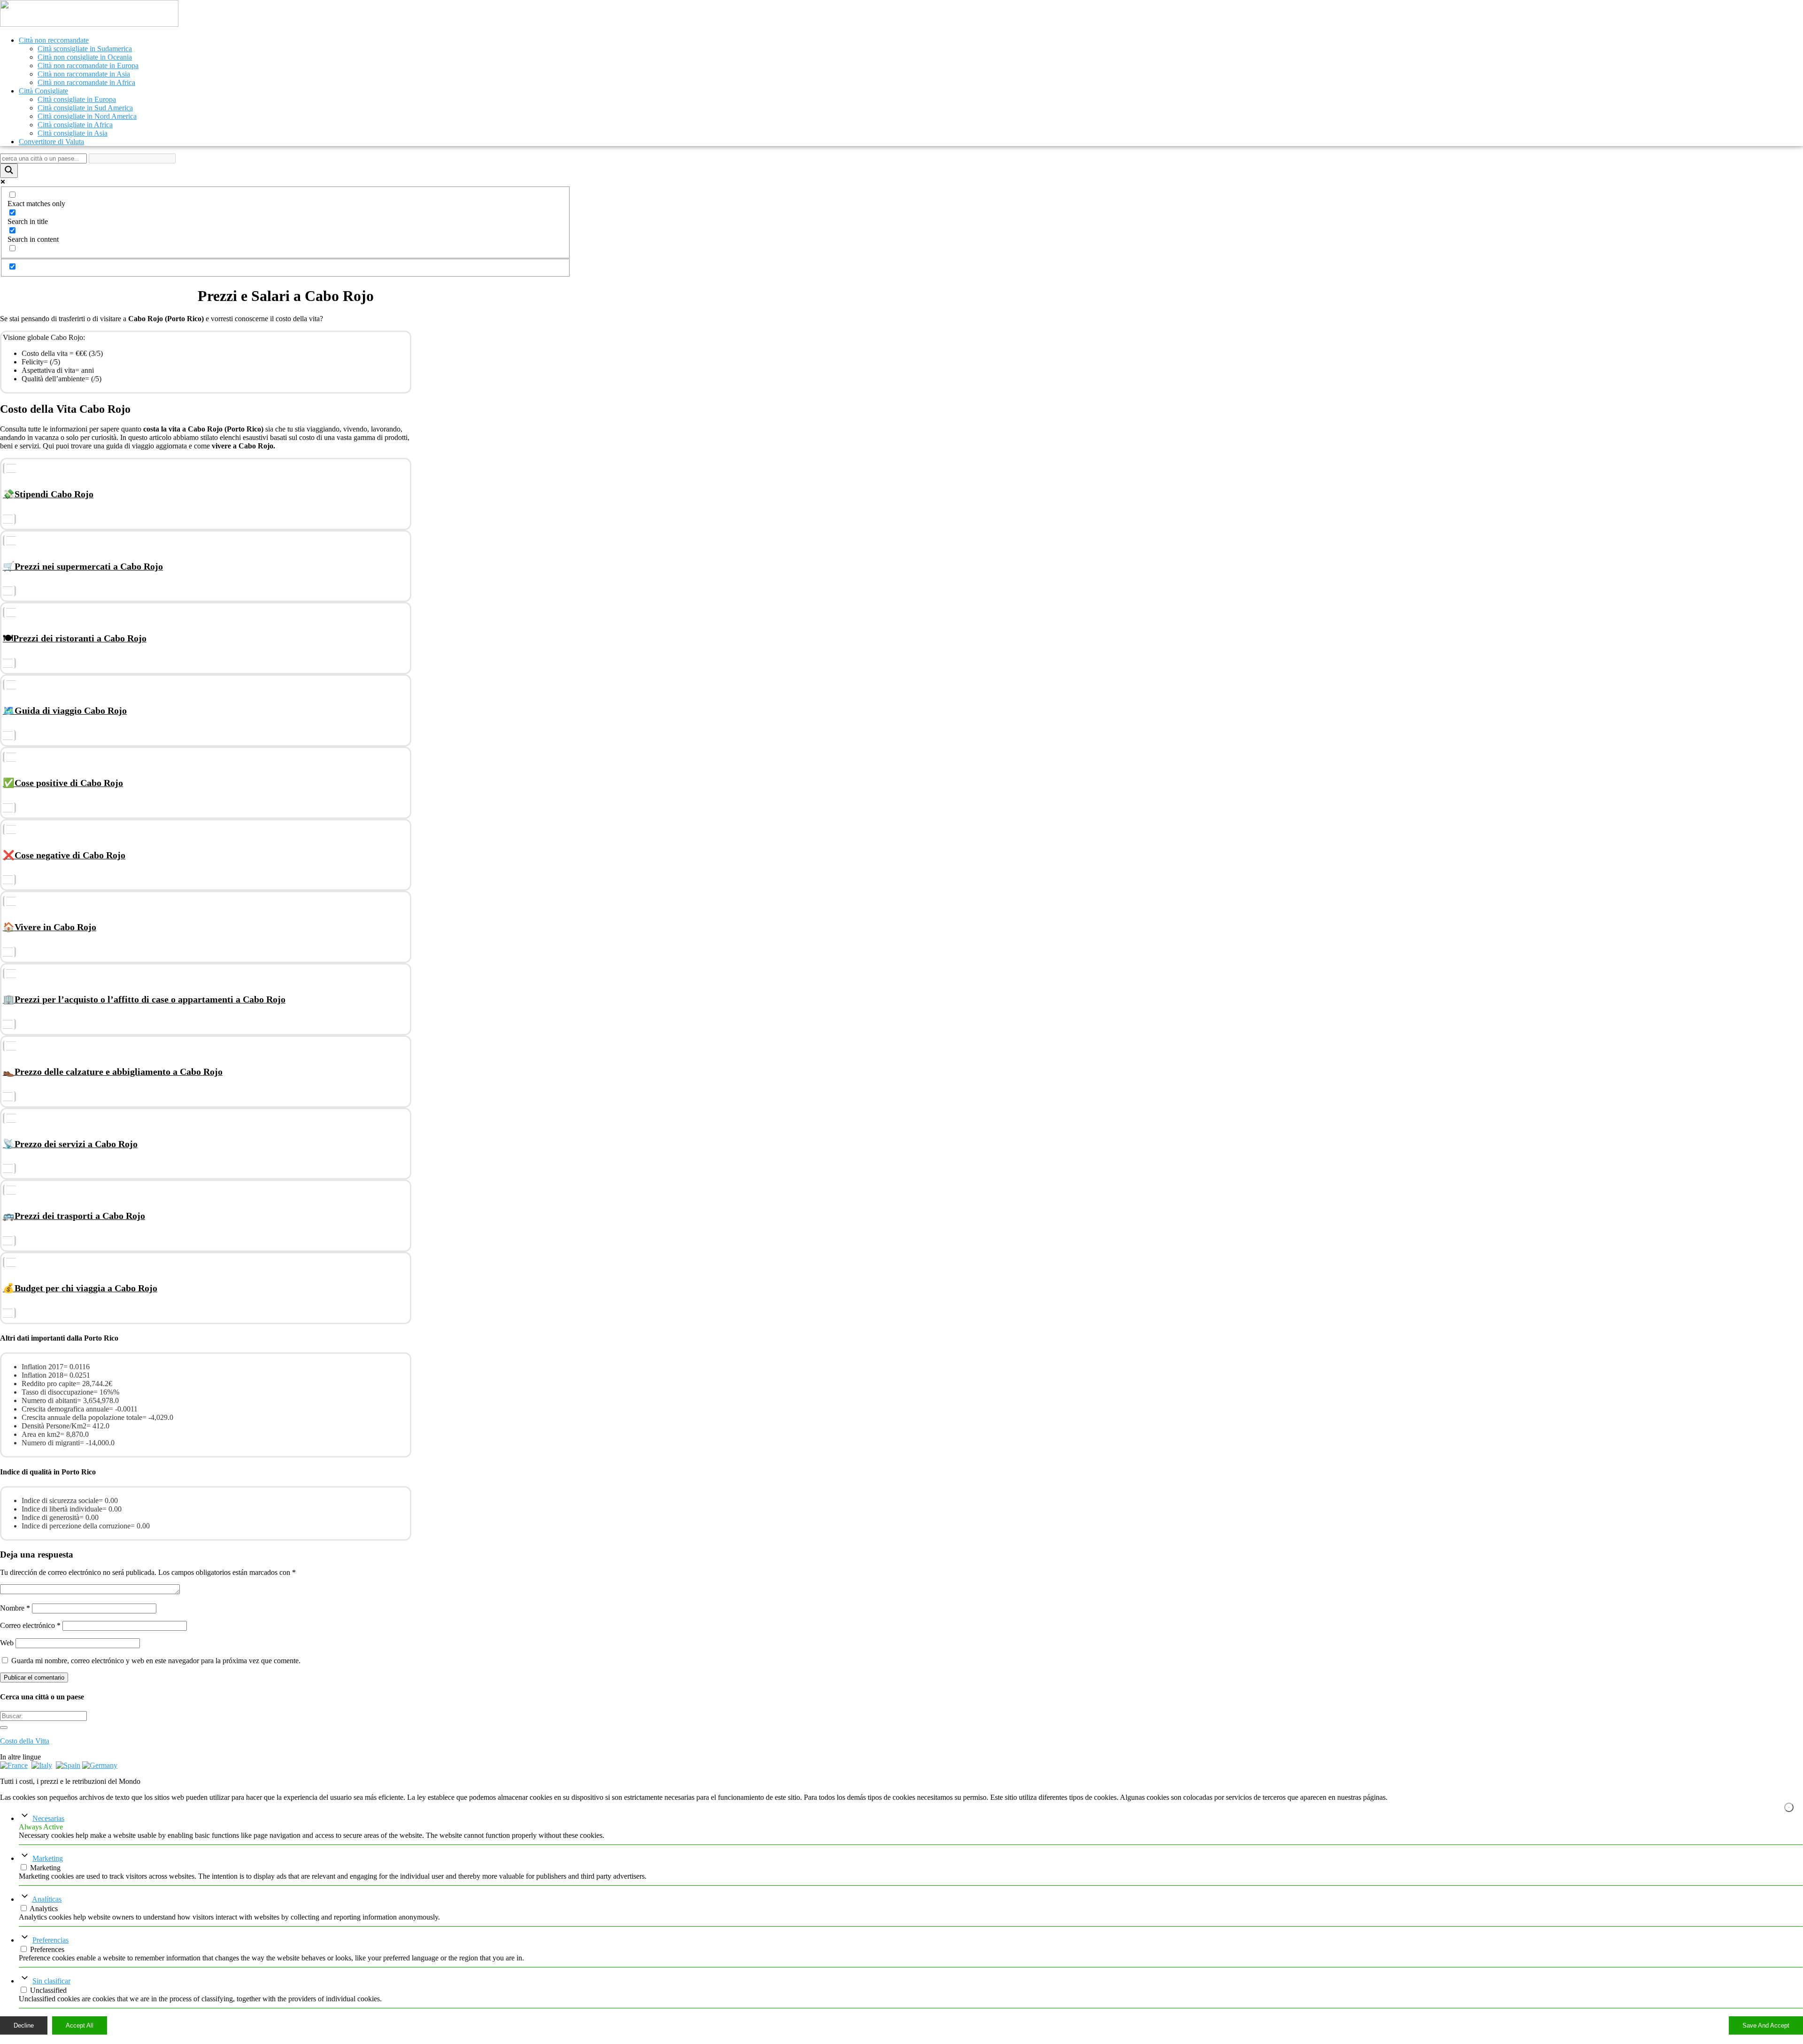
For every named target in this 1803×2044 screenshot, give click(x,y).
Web (7, 1643)
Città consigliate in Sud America (85, 108)
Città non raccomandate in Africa (86, 82)
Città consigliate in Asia (73, 133)
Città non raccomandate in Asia (84, 74)
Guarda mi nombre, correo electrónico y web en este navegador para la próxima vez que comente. (156, 1661)
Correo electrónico (30, 1625)
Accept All (80, 2025)
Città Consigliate (43, 91)
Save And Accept (1766, 2025)
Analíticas (47, 1899)
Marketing (48, 1858)
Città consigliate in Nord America (87, 116)
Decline (24, 2025)
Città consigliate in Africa (75, 125)
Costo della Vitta (25, 1741)
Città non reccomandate (54, 40)
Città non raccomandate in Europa (88, 66)
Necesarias (48, 1818)
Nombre (15, 1608)
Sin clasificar (51, 1981)
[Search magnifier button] (9, 171)
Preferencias (50, 1940)
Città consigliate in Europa (77, 99)
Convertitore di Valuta (51, 142)
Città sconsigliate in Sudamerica (85, 49)
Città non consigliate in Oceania (85, 57)
